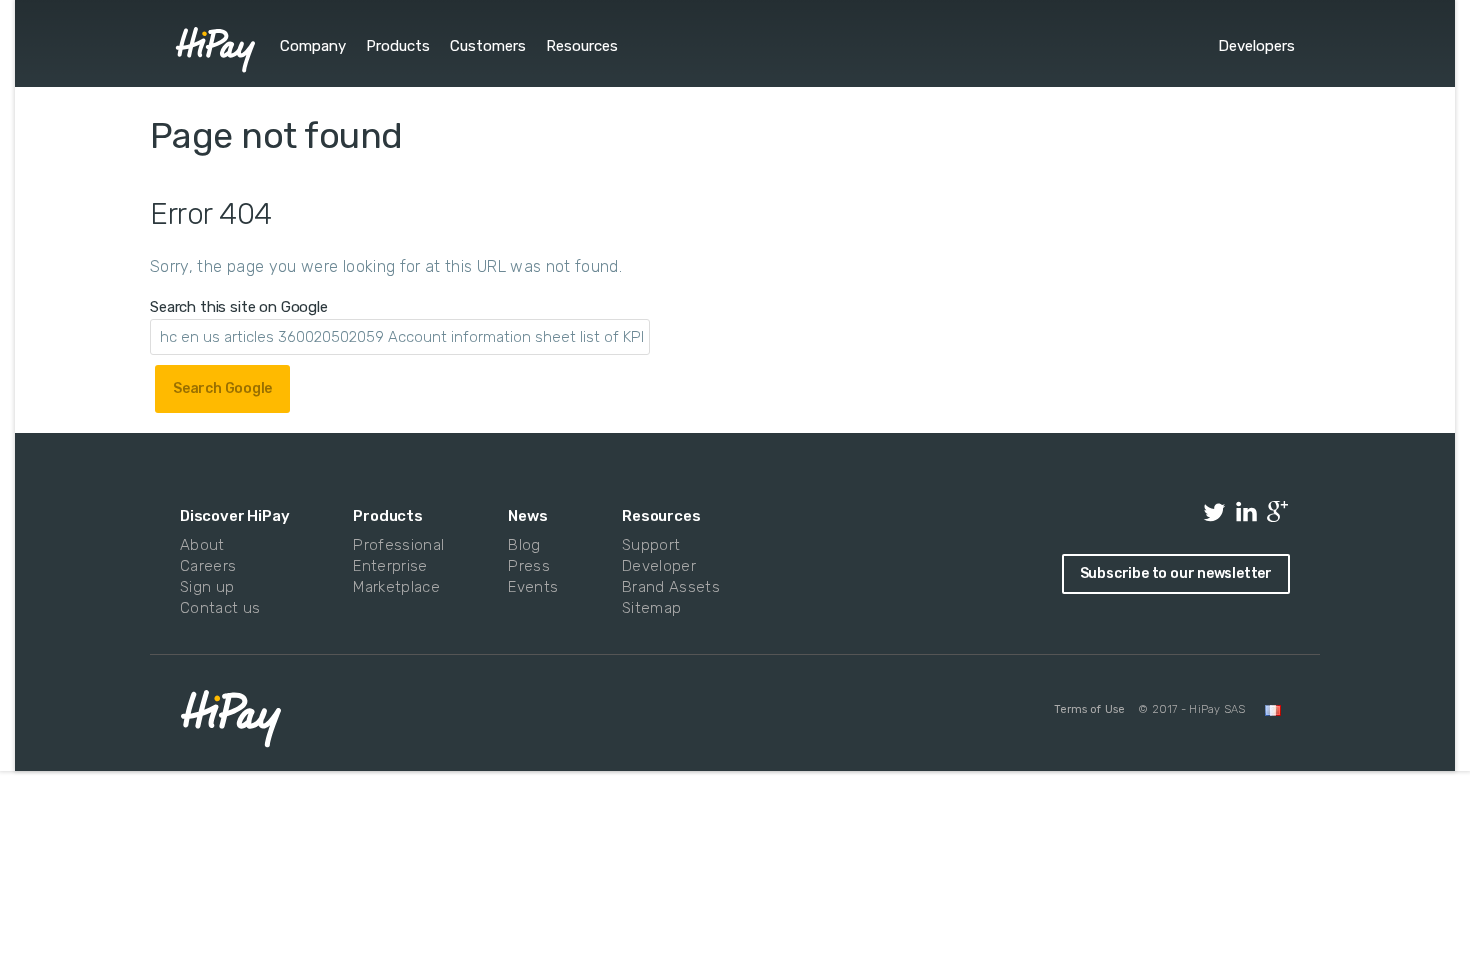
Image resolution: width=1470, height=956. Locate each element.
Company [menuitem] (313, 46)
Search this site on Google (239, 307)
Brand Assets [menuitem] (666, 587)
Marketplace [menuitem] (394, 587)
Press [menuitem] (529, 566)
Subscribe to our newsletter (1176, 573)
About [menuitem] (202, 545)
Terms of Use (1089, 709)
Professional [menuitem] (394, 545)
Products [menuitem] (398, 46)
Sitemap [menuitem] (651, 608)
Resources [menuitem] (582, 46)
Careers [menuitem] (208, 566)
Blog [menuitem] (524, 545)
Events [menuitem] (531, 587)
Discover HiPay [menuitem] (234, 516)
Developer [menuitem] (659, 566)
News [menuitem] (527, 516)
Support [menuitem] (651, 545)
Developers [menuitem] (1256, 46)
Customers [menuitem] (488, 46)
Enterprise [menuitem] (390, 566)
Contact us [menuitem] (220, 608)
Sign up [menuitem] (207, 587)
